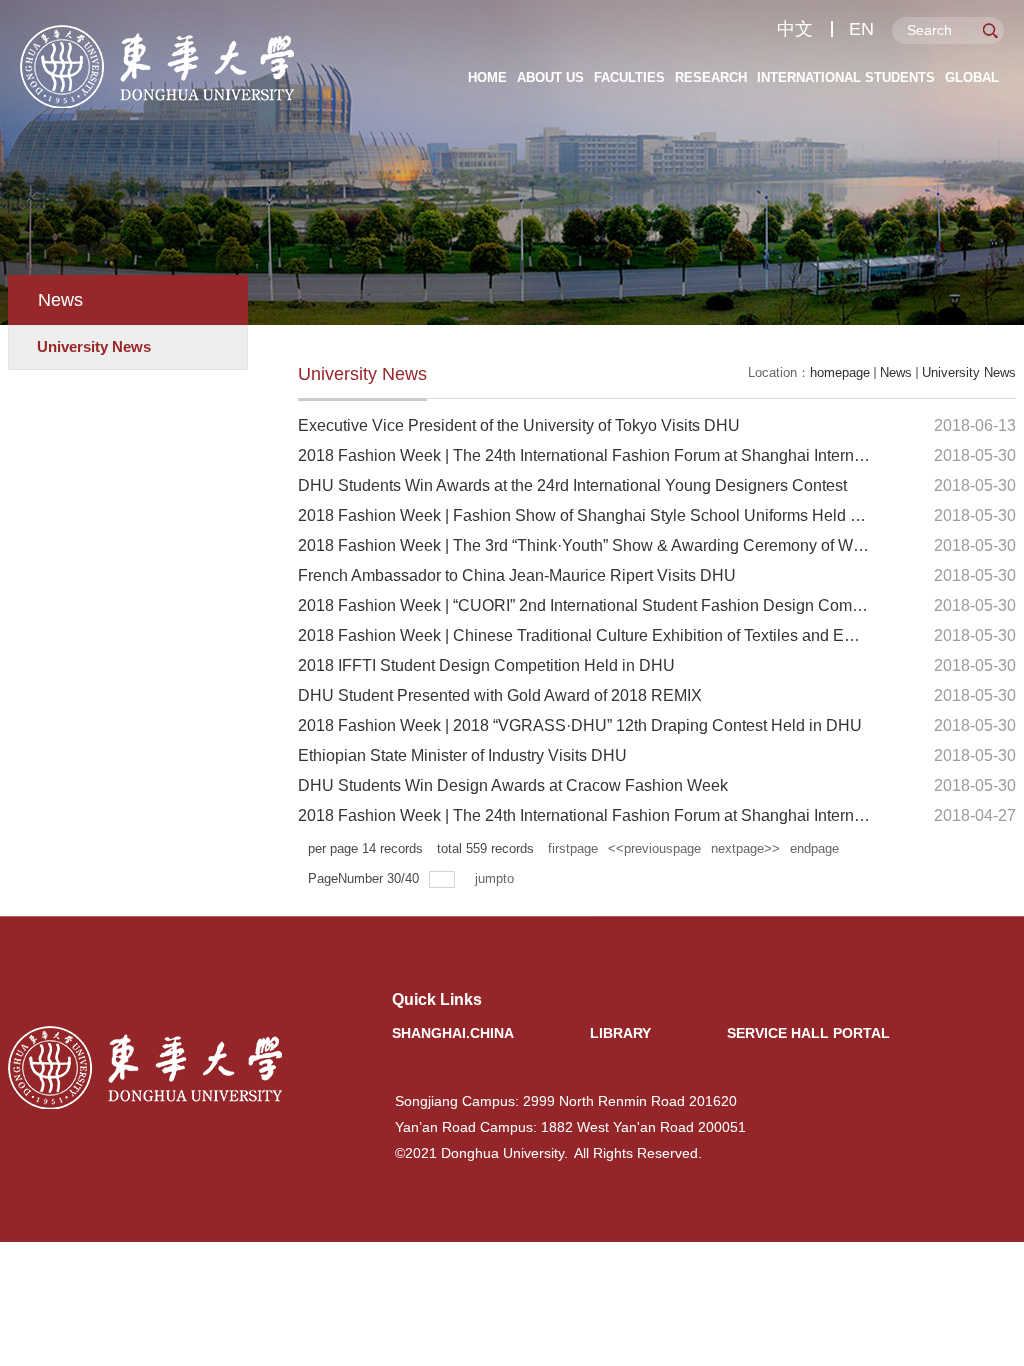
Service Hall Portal (808, 1033)
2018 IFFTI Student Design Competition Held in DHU (486, 665)
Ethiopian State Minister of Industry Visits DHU (462, 755)
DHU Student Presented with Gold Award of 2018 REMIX (500, 695)
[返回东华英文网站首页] (158, 31)
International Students (846, 77)
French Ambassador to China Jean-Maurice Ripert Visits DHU (517, 575)
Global (972, 77)
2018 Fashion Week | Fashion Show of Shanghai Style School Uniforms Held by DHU (602, 515)
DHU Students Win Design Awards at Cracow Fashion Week (513, 785)
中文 (795, 29)
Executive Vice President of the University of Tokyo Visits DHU (519, 425)
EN (861, 29)
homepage (840, 372)
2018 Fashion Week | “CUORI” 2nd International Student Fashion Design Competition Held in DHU (648, 605)
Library (620, 1033)
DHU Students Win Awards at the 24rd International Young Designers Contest (572, 485)
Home (487, 77)
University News (969, 372)
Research (711, 77)
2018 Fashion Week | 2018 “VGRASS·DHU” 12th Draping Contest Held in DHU (580, 725)
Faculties (629, 77)
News (896, 372)
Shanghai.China (453, 1033)
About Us (550, 77)
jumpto (496, 878)
